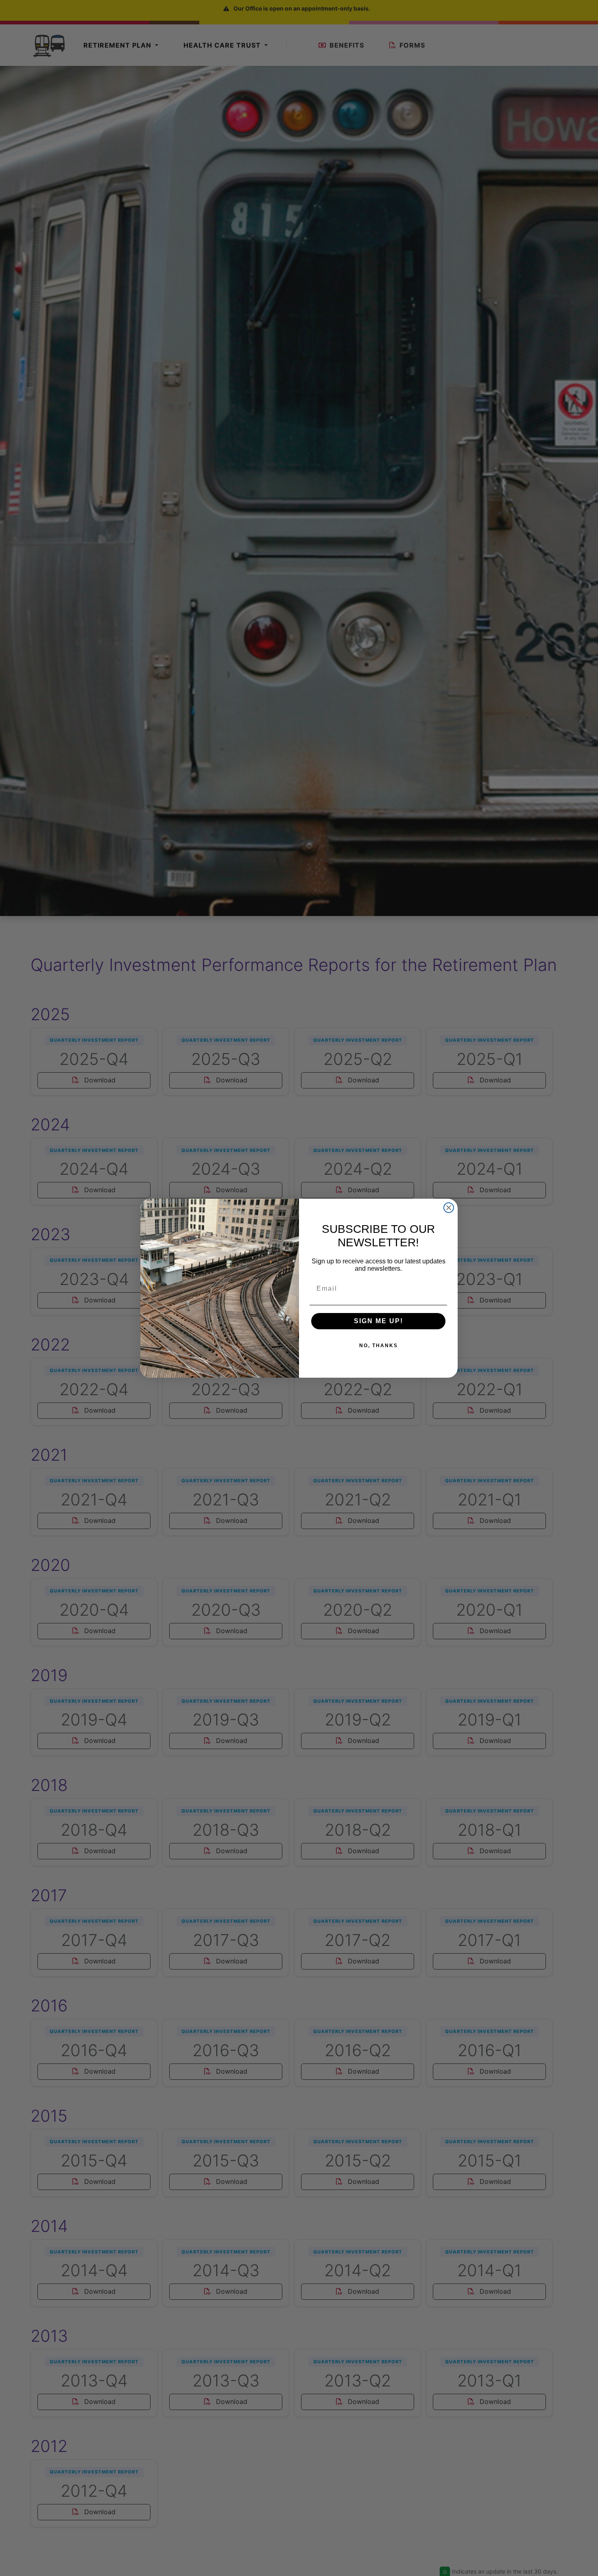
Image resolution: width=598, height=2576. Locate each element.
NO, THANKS (379, 1346)
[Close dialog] (449, 1208)
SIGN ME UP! (379, 1321)
